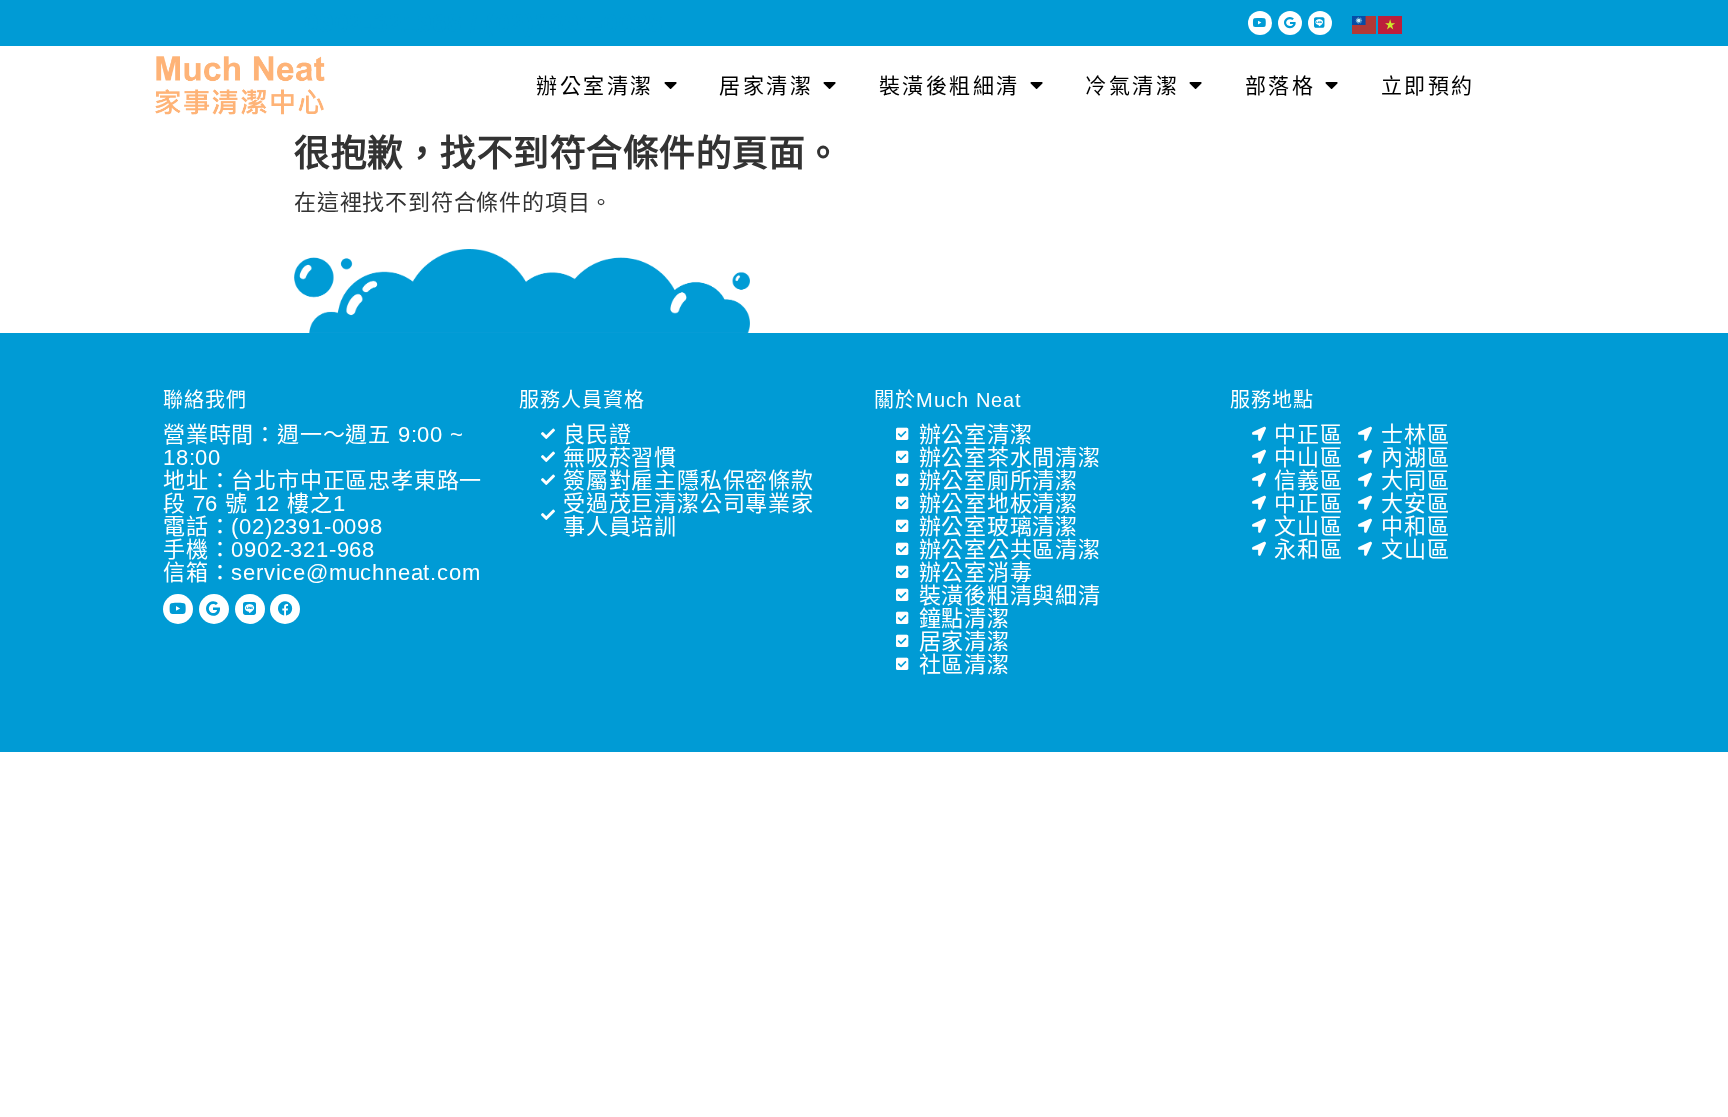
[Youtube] (1260, 23)
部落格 (1280, 85)
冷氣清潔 (1132, 85)
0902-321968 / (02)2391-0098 (483, 23)
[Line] (1320, 23)
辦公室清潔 (595, 85)
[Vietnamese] (1391, 23)
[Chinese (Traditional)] (1365, 23)
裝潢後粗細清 (949, 85)
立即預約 (1428, 85)
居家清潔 (766, 85)
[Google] (1290, 23)
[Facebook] (285, 609)
